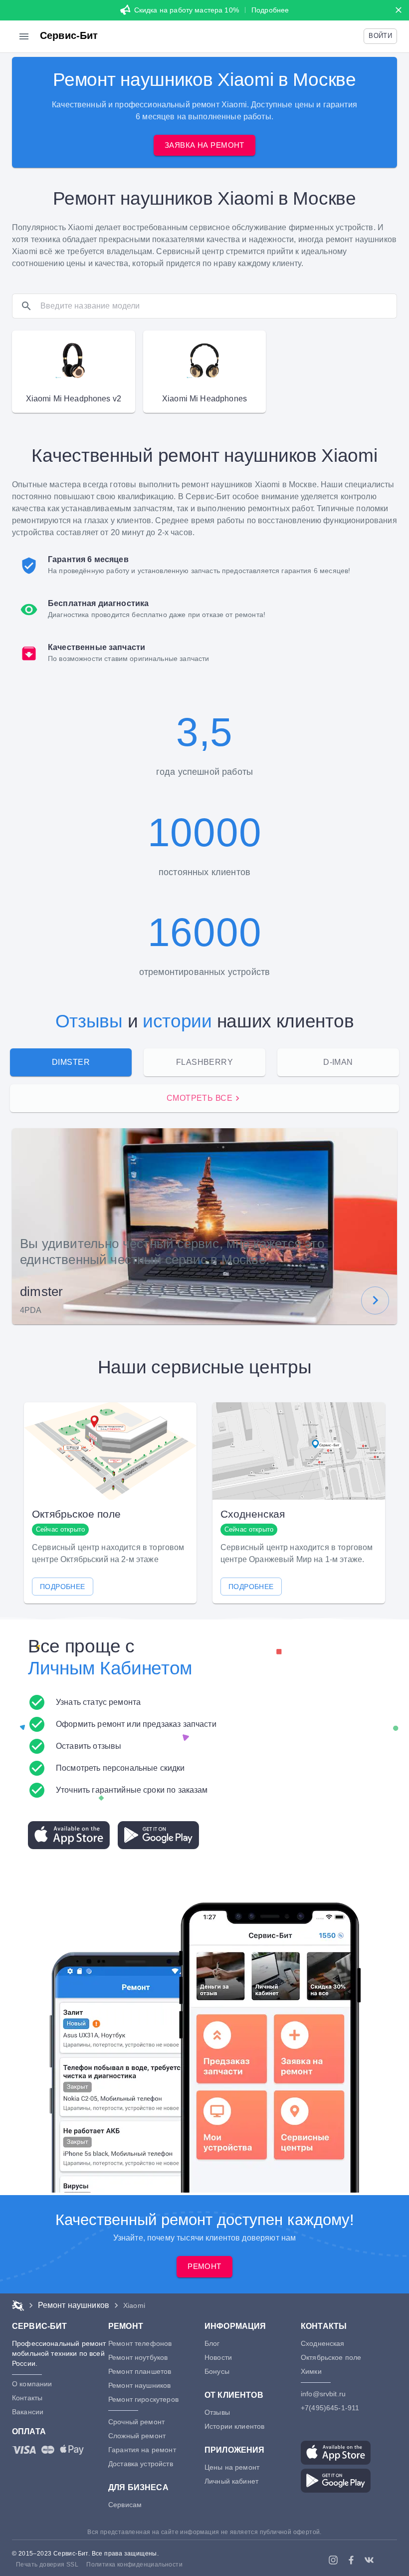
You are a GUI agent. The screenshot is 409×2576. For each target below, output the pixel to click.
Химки (311, 2371)
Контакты (27, 2398)
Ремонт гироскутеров (143, 2399)
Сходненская (323, 2343)
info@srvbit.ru (323, 2394)
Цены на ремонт (232, 2467)
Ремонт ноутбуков (138, 2357)
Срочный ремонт (136, 2422)
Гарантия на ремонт (142, 2450)
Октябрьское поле (331, 2357)
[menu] (24, 36)
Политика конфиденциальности (134, 2565)
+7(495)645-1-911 (330, 2408)
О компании (32, 2384)
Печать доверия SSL (47, 2565)
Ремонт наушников (139, 2385)
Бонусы (217, 2371)
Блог (212, 2343)
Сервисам (125, 2505)
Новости (218, 2357)
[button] (380, 36)
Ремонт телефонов (140, 2343)
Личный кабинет (231, 2481)
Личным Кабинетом (110, 1668)
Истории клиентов (234, 2426)
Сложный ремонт (137, 2436)
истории (177, 1021)
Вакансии (28, 2412)
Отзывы (89, 1021)
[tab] (71, 1062)
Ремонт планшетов (140, 2371)
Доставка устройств (141, 2464)
